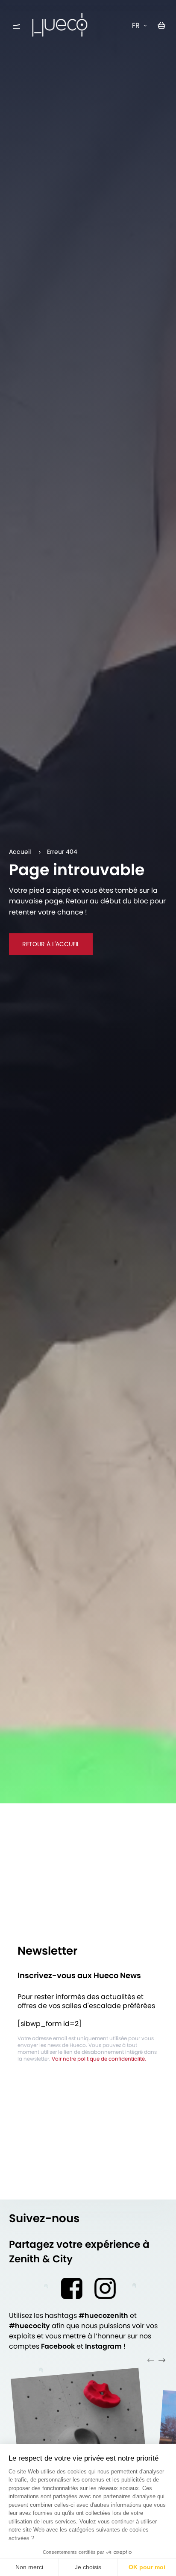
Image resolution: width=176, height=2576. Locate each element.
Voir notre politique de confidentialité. (99, 2059)
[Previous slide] (151, 2360)
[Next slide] (162, 2360)
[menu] (17, 27)
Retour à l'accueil (51, 944)
